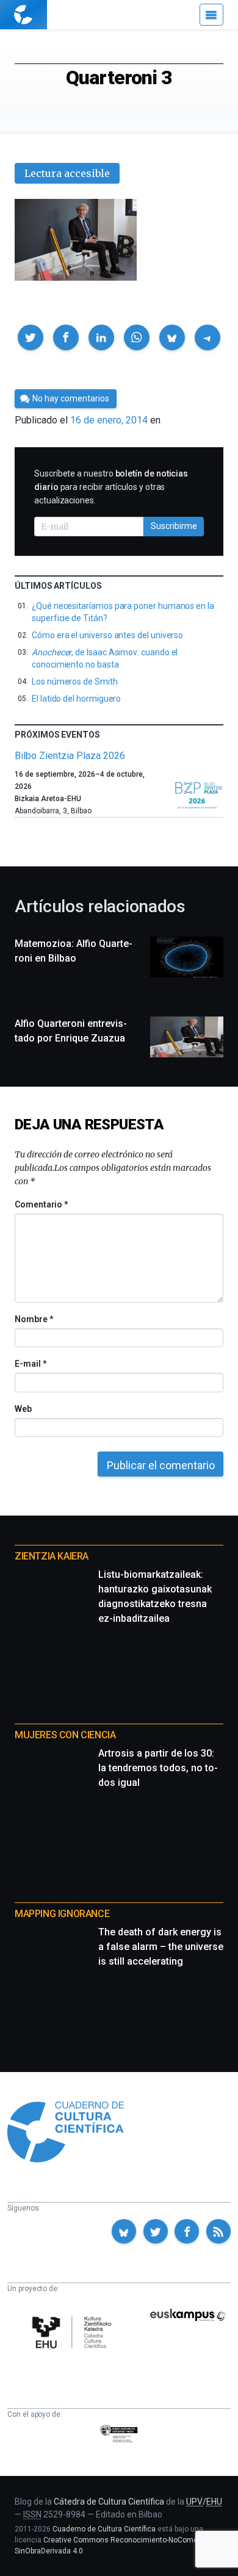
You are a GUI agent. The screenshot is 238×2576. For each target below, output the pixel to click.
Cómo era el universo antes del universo (107, 635)
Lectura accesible (67, 173)
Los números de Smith (75, 682)
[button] (31, 337)
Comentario (41, 1204)
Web (23, 1409)
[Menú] (211, 15)
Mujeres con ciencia (65, 1735)
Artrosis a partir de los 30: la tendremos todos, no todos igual (158, 1768)
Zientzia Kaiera (52, 1556)
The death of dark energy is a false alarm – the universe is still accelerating (161, 1947)
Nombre (34, 1319)
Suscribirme (174, 526)
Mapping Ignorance (62, 1914)
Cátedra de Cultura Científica (109, 2502)
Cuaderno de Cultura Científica (104, 2529)
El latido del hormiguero (76, 699)
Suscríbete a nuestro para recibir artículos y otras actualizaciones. (111, 487)
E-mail (30, 1364)
